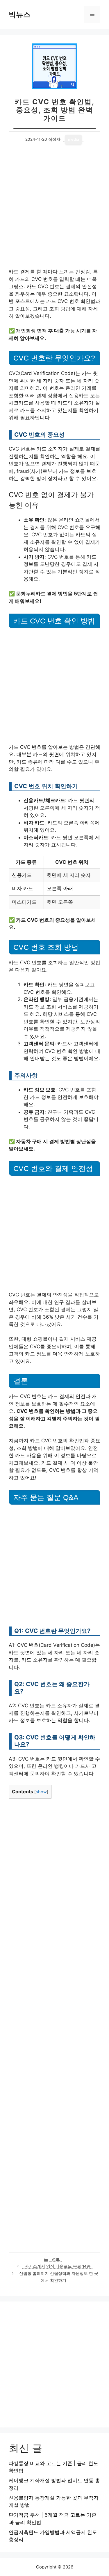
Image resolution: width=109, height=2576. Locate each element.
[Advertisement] (54, 212)
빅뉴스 (20, 14)
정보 (56, 2259)
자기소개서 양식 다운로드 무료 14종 (58, 2266)
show (41, 1792)
